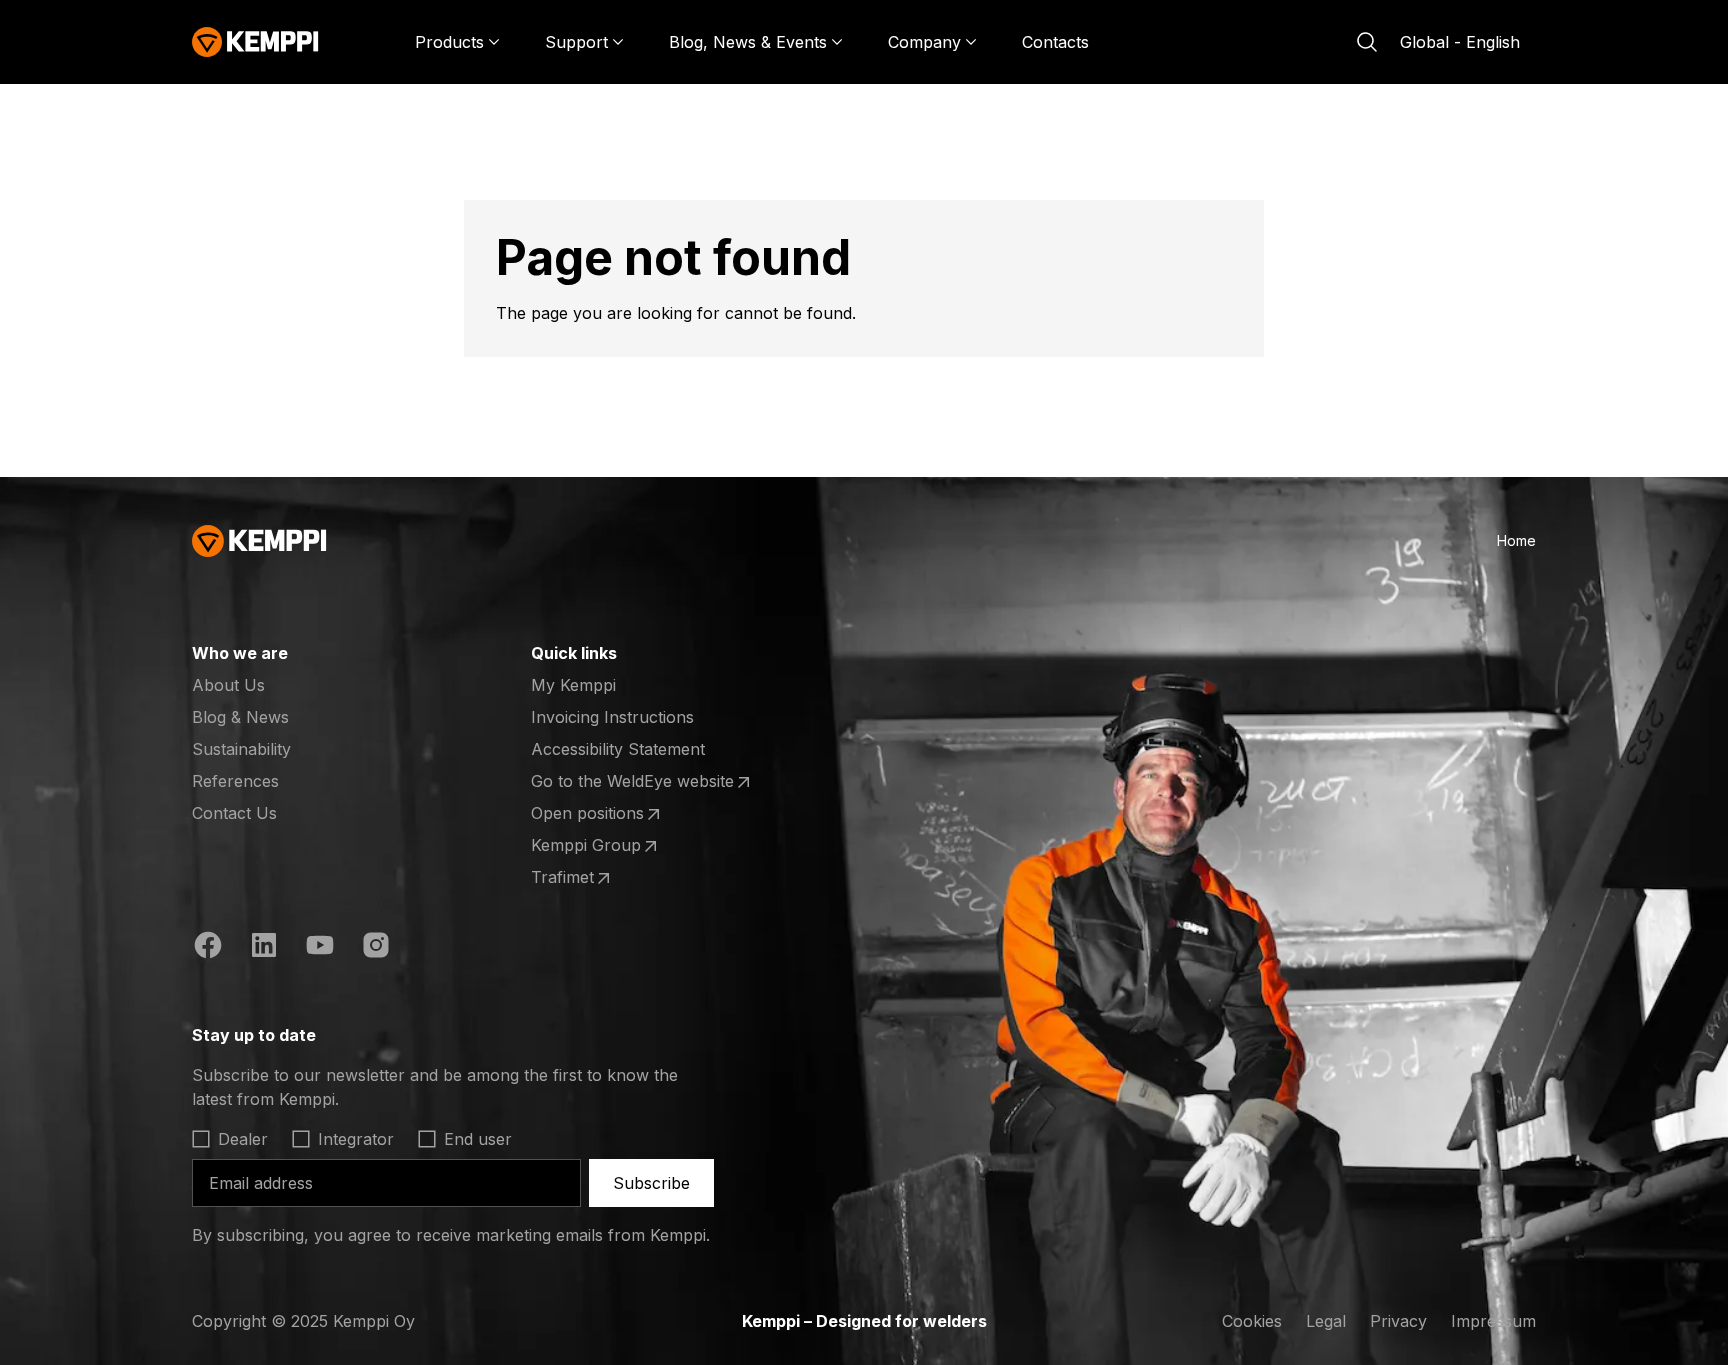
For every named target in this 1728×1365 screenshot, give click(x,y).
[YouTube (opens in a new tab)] (320, 948)
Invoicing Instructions (612, 717)
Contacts (1055, 42)
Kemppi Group (609, 846)
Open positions (609, 814)
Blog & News (240, 717)
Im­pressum (1493, 1321)
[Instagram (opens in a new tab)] (376, 948)
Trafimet (609, 878)
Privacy (1398, 1321)
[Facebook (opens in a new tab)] (208, 948)
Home (1516, 540)
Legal (1326, 1321)
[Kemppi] (255, 42)
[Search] (1367, 42)
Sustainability (241, 749)
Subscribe (651, 1183)
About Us (228, 685)
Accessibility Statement (618, 749)
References (235, 781)
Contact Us (234, 813)
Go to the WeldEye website (632, 782)
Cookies (1252, 1321)
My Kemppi (573, 685)
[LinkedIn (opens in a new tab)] (264, 948)
